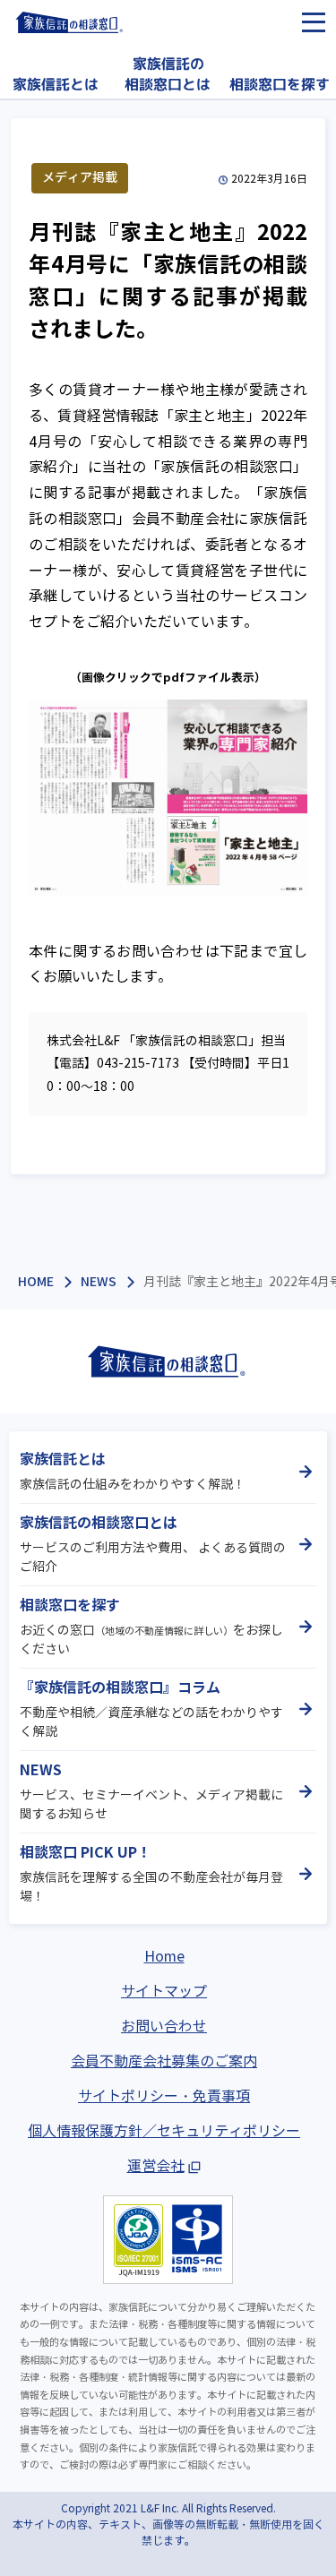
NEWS (99, 1282)
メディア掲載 (80, 177)
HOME (36, 1282)
